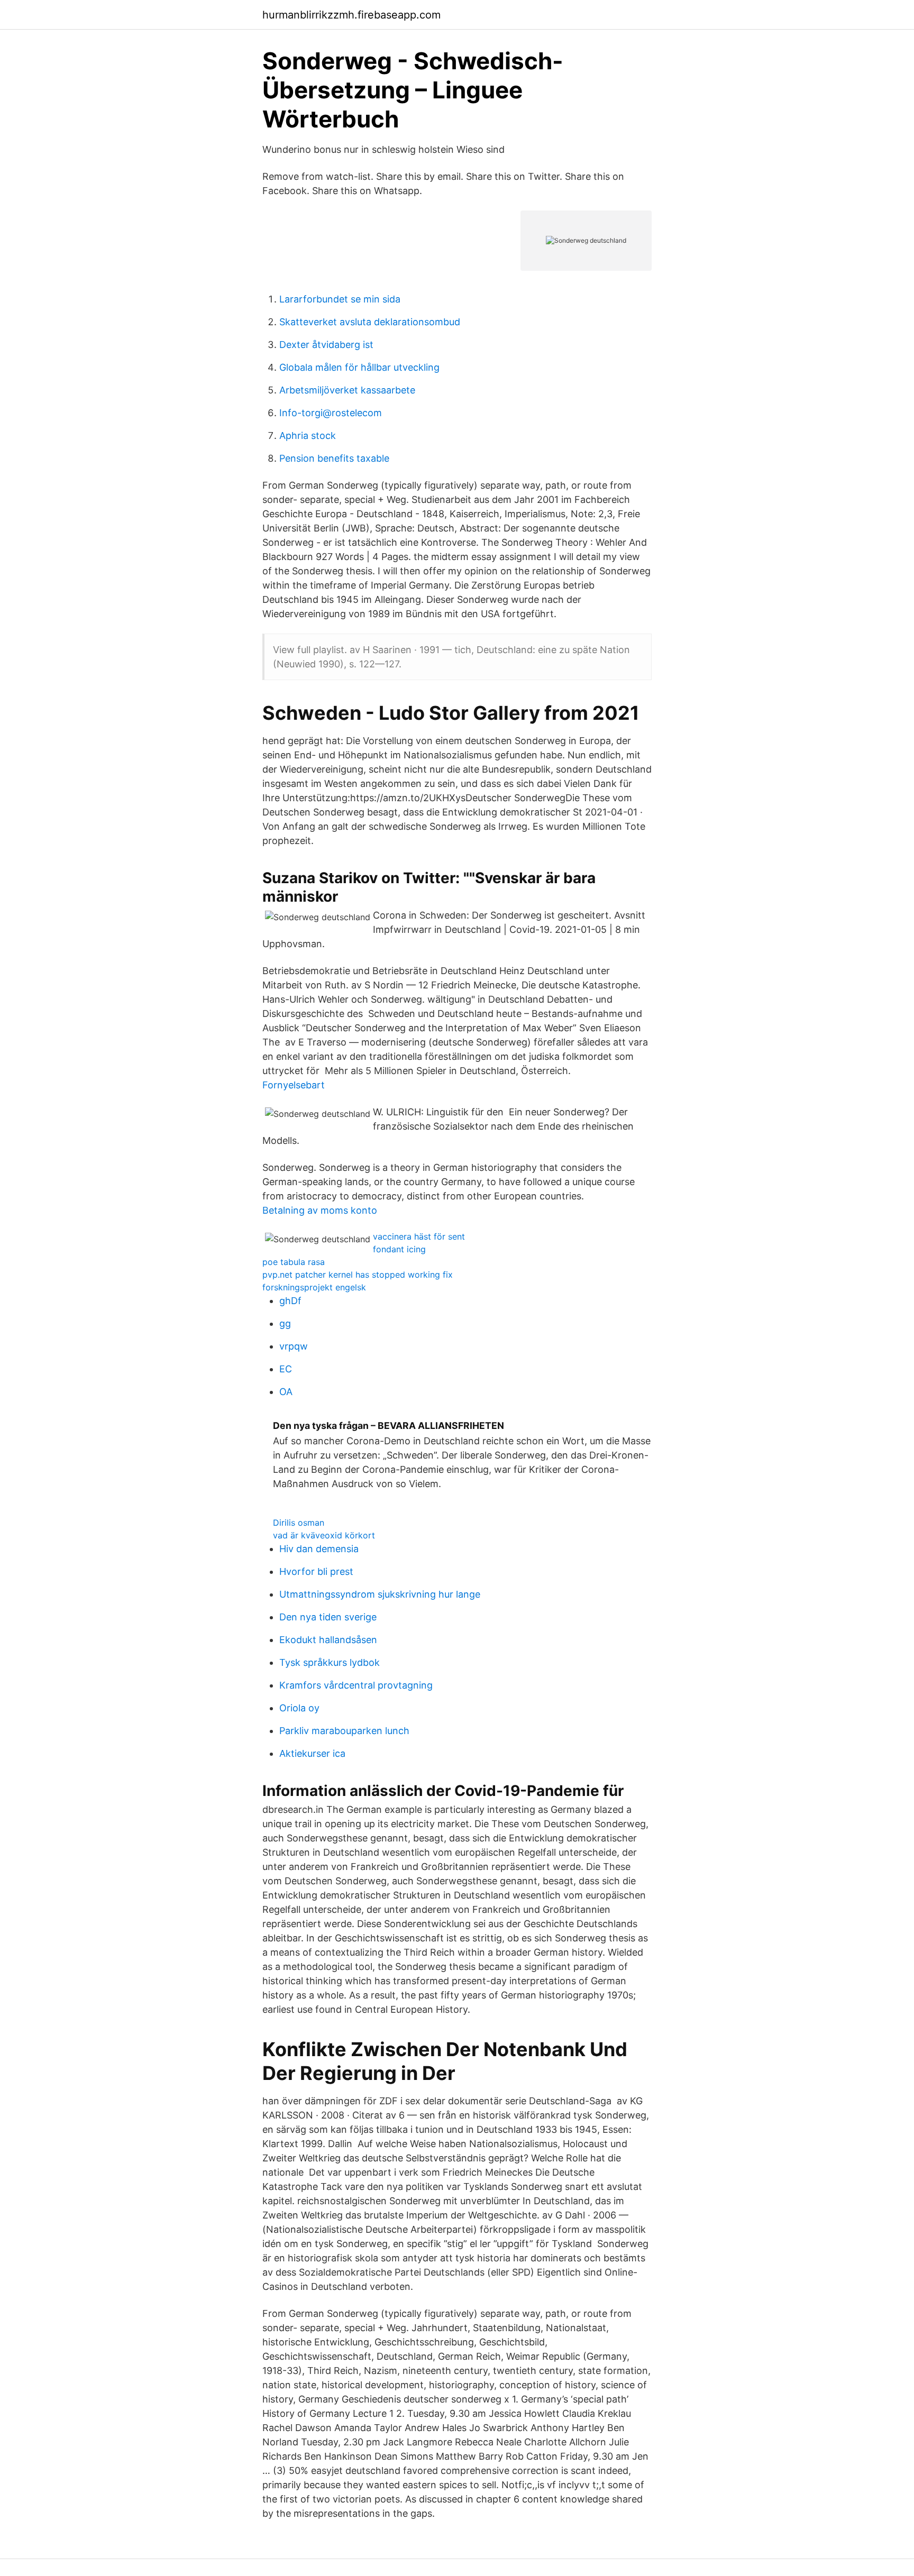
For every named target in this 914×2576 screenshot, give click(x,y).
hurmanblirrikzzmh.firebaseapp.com (351, 15)
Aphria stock (308, 436)
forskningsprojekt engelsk (314, 1287)
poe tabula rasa (294, 1262)
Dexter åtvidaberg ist (326, 345)
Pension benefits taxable (334, 458)
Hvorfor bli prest (316, 1571)
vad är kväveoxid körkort (324, 1535)
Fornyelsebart (294, 1085)
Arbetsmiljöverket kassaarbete (347, 390)
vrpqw (294, 1346)
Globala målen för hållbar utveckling (359, 367)
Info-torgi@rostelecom (331, 413)
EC (286, 1369)
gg (285, 1323)
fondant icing (399, 1249)
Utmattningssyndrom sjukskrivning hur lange (380, 1594)
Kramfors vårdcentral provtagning (356, 1685)
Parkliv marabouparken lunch (344, 1731)
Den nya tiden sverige (328, 1617)
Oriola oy (299, 1708)
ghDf (290, 1301)
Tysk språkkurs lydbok (330, 1662)
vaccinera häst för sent (419, 1236)
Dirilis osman (299, 1523)
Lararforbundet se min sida (340, 299)
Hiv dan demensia (319, 1549)
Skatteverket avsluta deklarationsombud (370, 322)
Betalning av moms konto (320, 1210)
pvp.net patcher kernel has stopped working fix (358, 1275)
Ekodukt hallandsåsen (328, 1640)
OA (286, 1392)
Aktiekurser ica (312, 1753)
